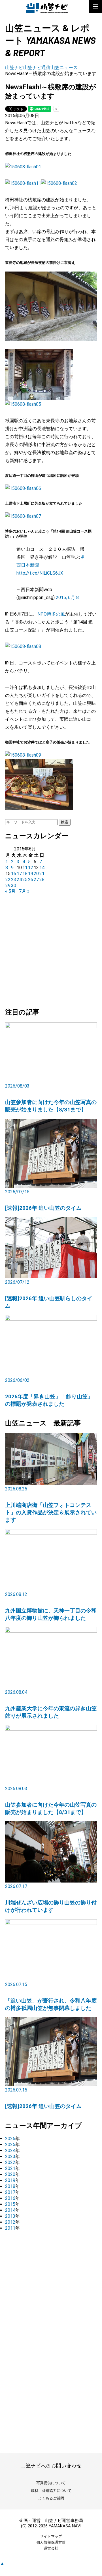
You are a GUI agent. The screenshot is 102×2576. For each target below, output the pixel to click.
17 (19, 874)
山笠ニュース (64, 68)
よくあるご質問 (51, 2498)
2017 (10, 2192)
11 (25, 868)
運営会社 (51, 2548)
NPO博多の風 (51, 614)
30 (14, 886)
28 (42, 880)
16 (14, 874)
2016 (10, 2198)
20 (36, 874)
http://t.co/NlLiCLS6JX (40, 573)
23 (14, 880)
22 (8, 880)
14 (42, 868)
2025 (10, 2145)
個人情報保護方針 (51, 2542)
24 (19, 880)
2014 (10, 2210)
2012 (10, 2222)
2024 (10, 2151)
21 (42, 874)
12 (31, 868)
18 (25, 874)
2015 (10, 2204)
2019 (10, 2180)
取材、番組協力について (51, 2491)
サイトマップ (51, 2536)
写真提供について (51, 2483)
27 (36, 880)
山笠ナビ (14, 68)
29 (8, 886)
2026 (10, 2139)
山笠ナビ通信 (37, 68)
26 (31, 880)
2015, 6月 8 (67, 598)
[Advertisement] (51, 948)
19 (31, 874)
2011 (10, 2228)
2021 (10, 2168)
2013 (10, 2216)
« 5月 (10, 891)
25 (25, 880)
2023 (10, 2156)
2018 (10, 2186)
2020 (10, 2174)
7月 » (24, 891)
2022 (10, 2162)
